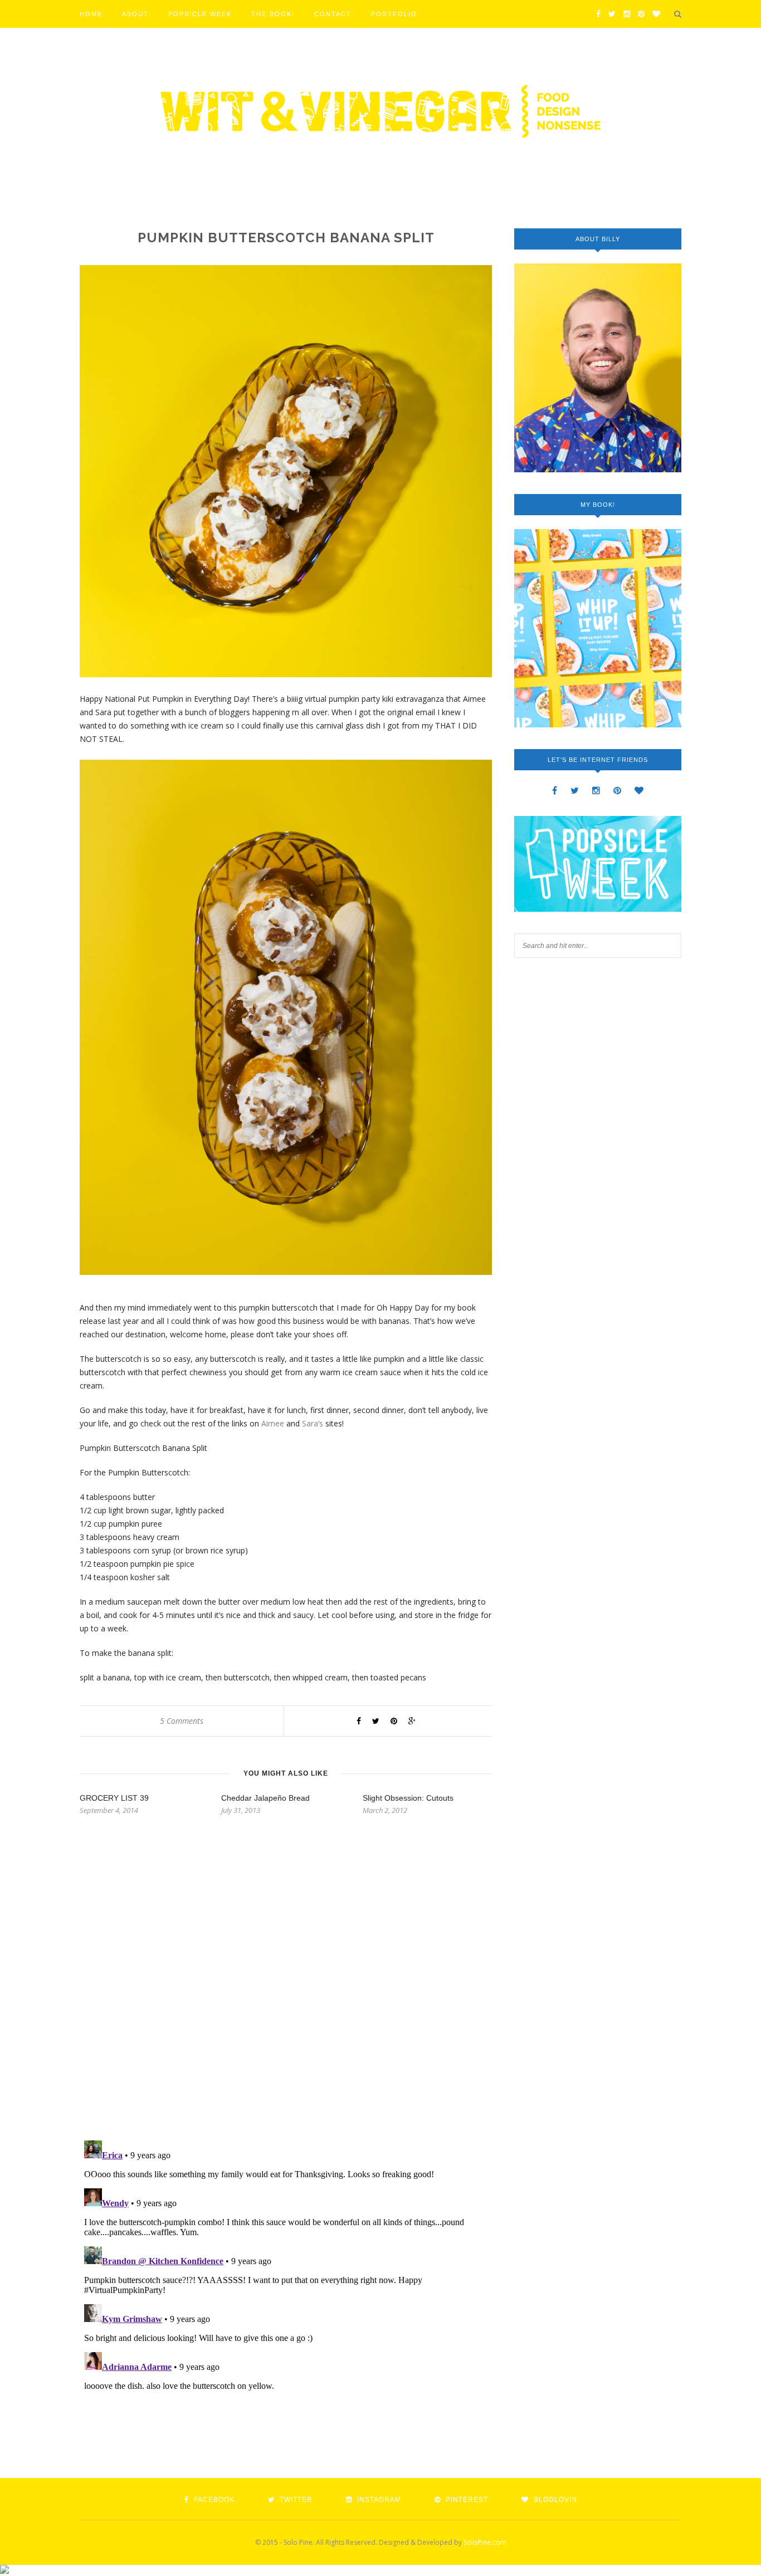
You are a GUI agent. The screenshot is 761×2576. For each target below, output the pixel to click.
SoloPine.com (485, 2542)
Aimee (273, 1423)
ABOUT (135, 14)
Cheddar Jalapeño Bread (265, 1798)
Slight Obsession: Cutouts (408, 1798)
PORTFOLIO (394, 14)
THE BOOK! (273, 14)
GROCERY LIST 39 (114, 1798)
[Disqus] (286, 1988)
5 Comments (182, 1721)
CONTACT (333, 14)
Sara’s (313, 1423)
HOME (91, 14)
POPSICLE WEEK (200, 14)
